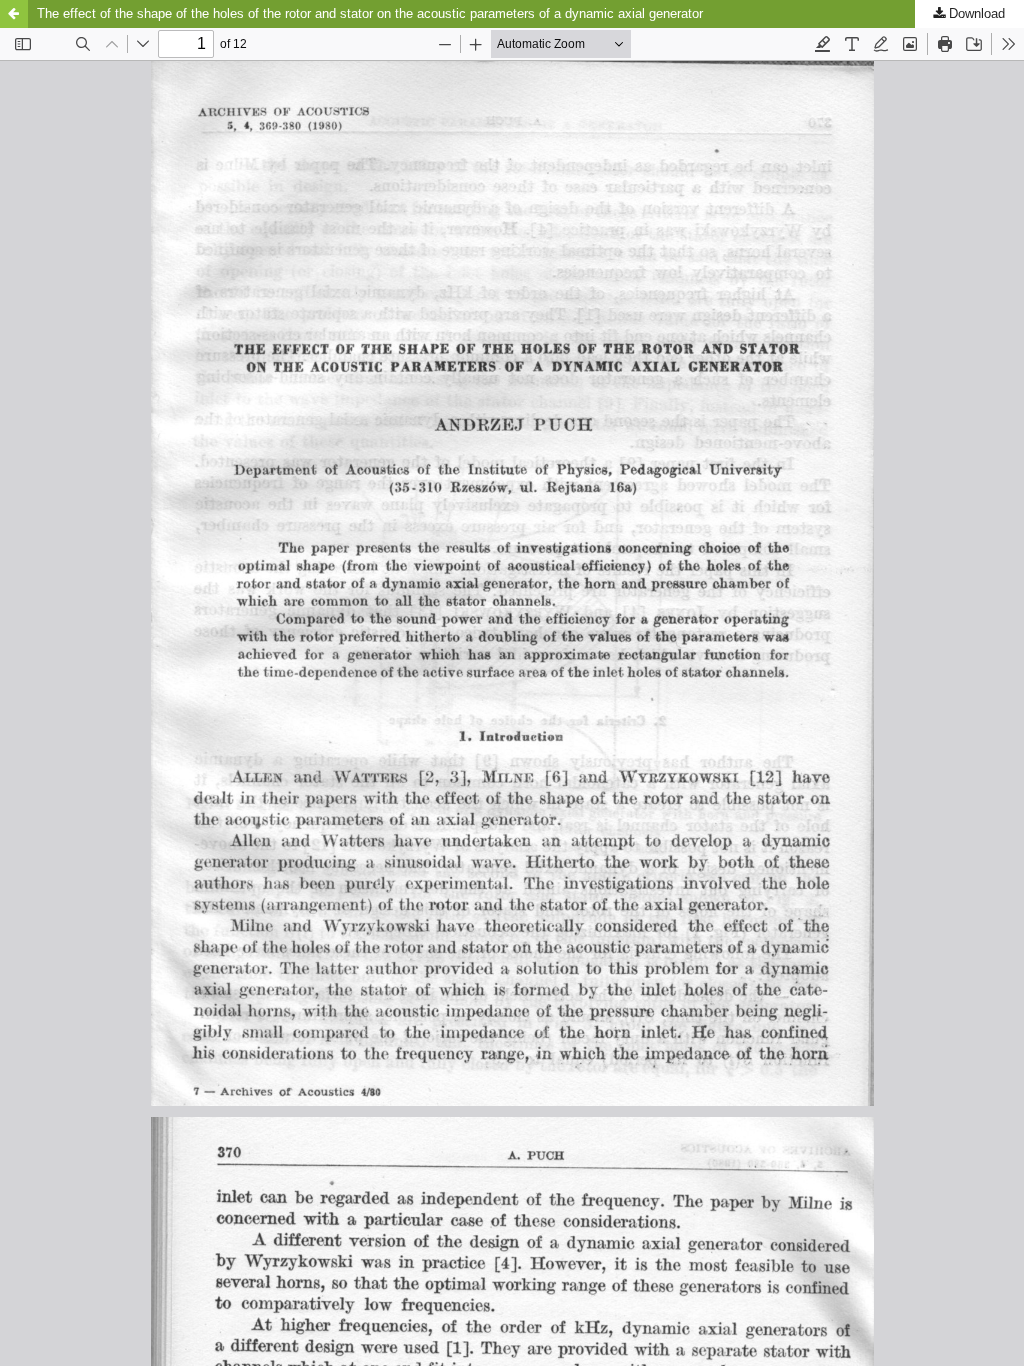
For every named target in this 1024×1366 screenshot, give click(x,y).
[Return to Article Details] (14, 14)
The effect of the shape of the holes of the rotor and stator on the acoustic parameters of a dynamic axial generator (370, 13)
